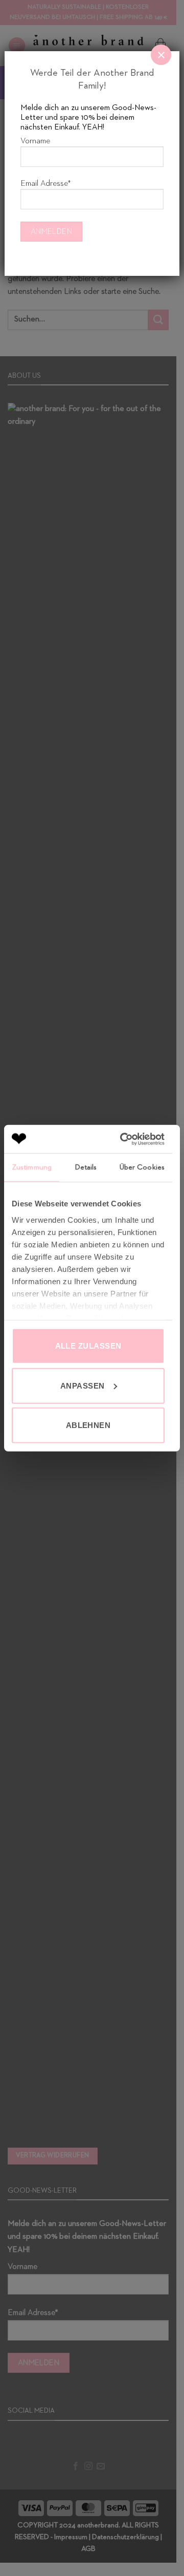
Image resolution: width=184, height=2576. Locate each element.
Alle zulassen (88, 1346)
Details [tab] (86, 1167)
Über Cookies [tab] (142, 1167)
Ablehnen (88, 1425)
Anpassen (83, 1385)
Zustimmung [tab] (32, 1167)
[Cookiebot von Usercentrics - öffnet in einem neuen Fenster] (123, 1139)
